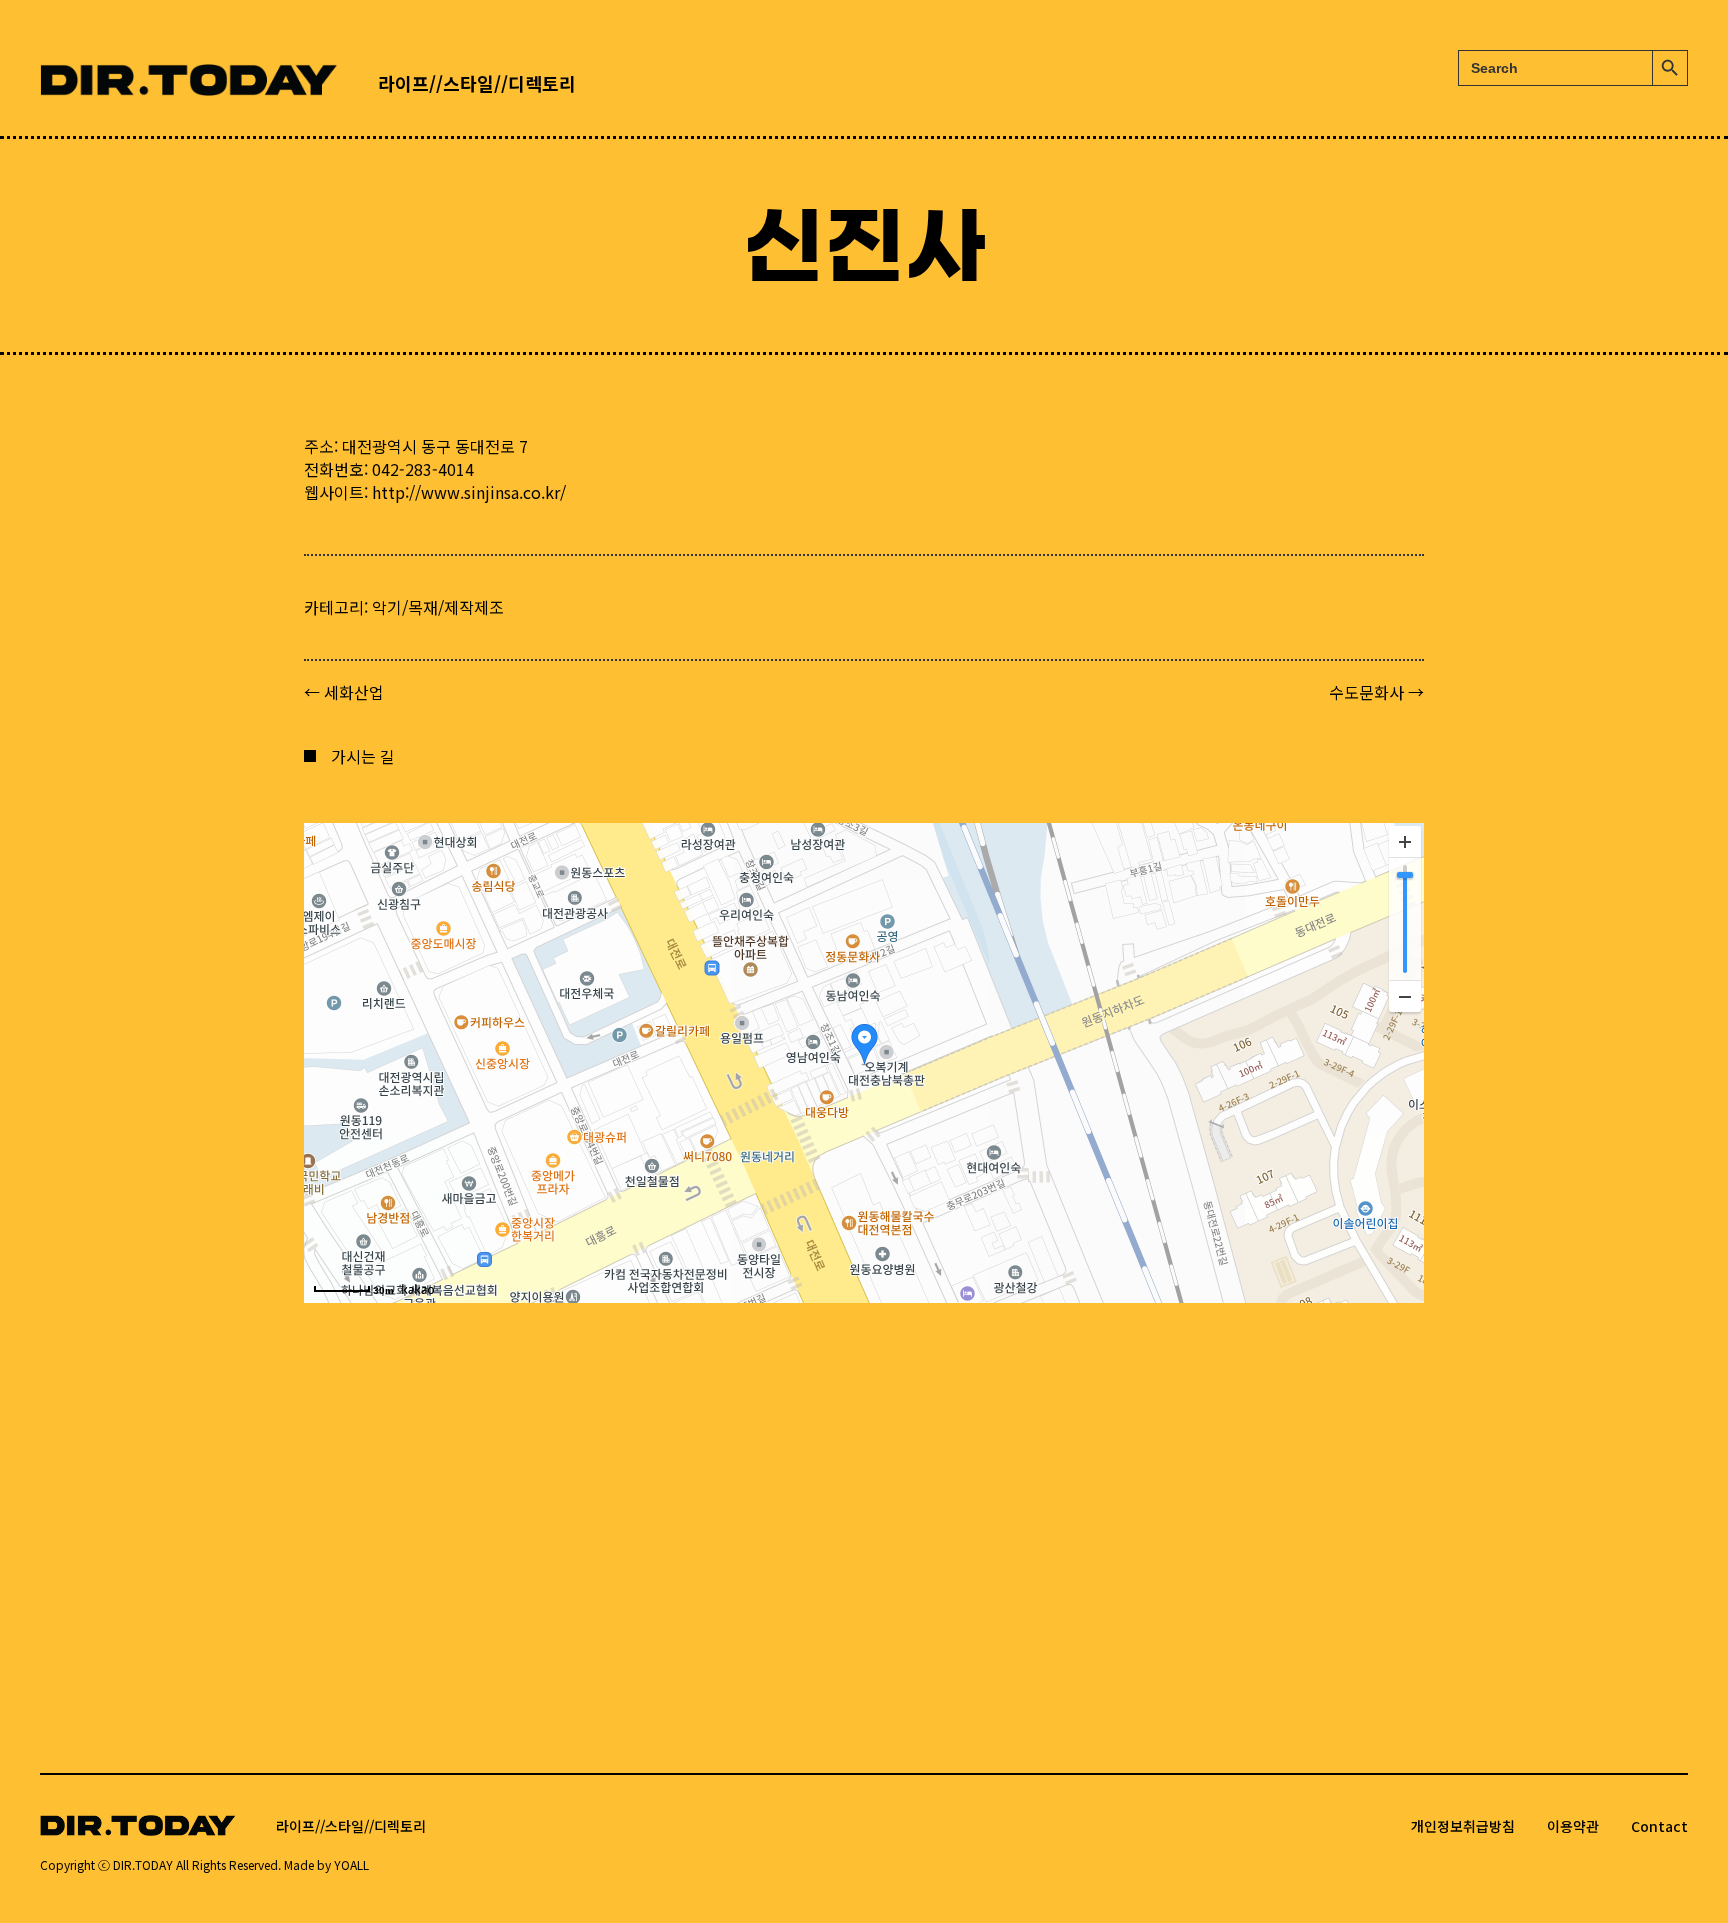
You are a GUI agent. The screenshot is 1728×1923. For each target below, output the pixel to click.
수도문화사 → (1376, 692)
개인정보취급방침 (1463, 1826)
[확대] (1405, 842)
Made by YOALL (326, 1864)
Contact (1659, 1826)
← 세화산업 (344, 692)
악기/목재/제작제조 (438, 607)
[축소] (1405, 996)
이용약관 (1573, 1826)
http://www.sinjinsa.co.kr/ (469, 492)
